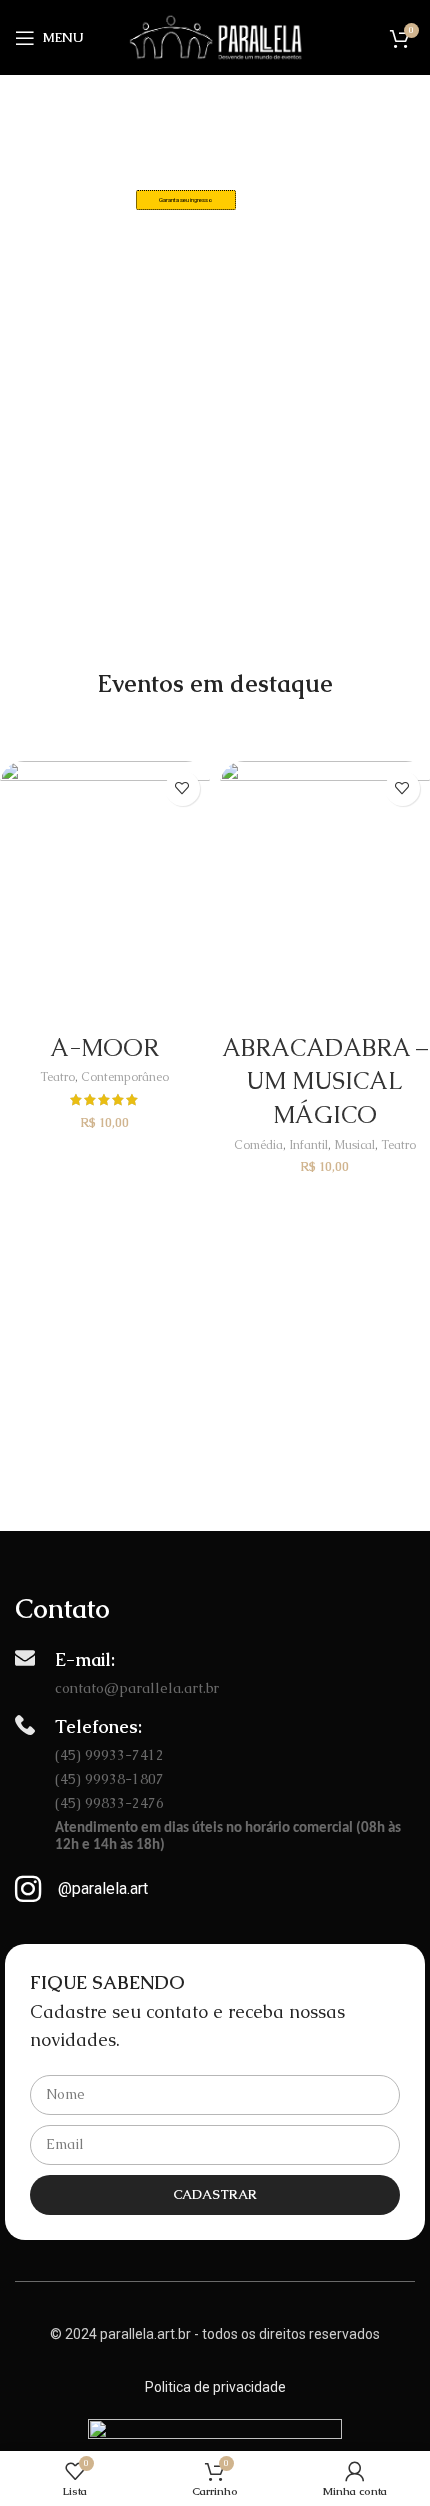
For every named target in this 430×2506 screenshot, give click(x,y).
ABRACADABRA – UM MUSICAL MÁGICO (325, 1081)
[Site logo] (215, 36)
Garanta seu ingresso (186, 199)
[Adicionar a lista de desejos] (182, 788)
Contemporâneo (125, 1077)
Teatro (57, 1077)
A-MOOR (104, 1047)
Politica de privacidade (215, 2387)
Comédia (258, 1145)
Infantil (308, 1145)
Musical (354, 1145)
